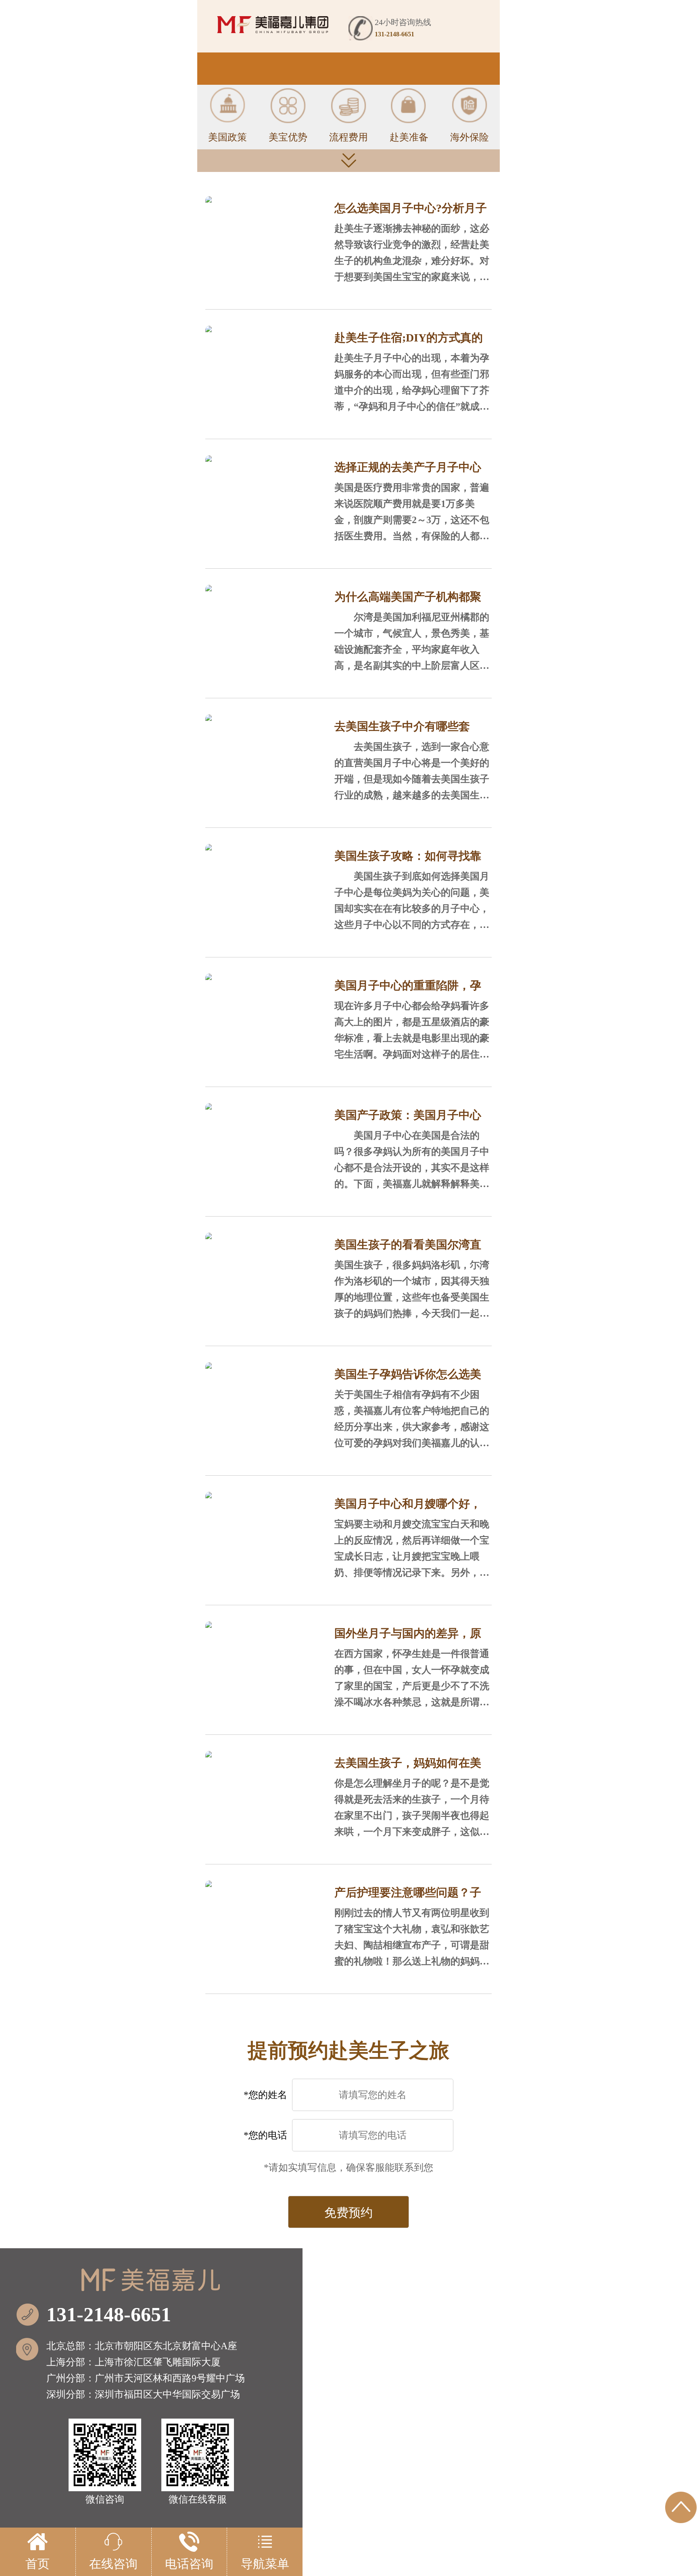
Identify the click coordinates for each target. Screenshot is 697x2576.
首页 (38, 2564)
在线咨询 (113, 2564)
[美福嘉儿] (273, 25)
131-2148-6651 (109, 2314)
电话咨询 (189, 2564)
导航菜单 (265, 2564)
